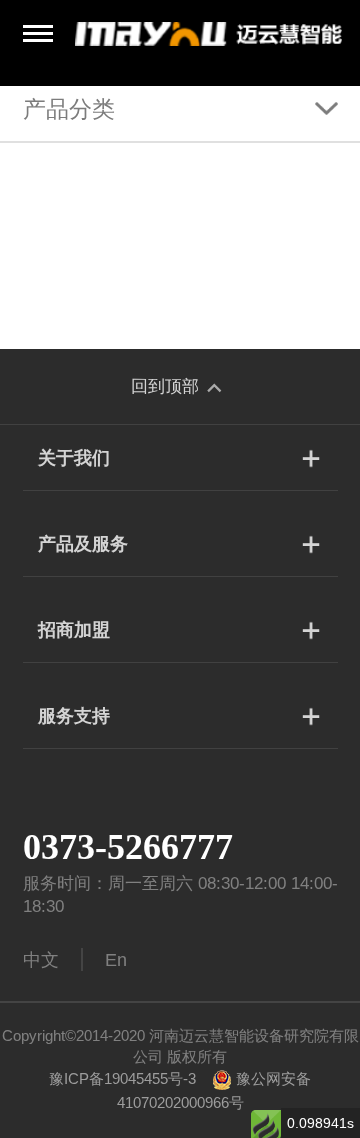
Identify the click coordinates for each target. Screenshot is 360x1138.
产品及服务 (83, 544)
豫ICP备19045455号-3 (122, 1078)
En (116, 960)
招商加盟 (74, 630)
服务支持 (74, 716)
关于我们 (74, 458)
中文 (41, 960)
